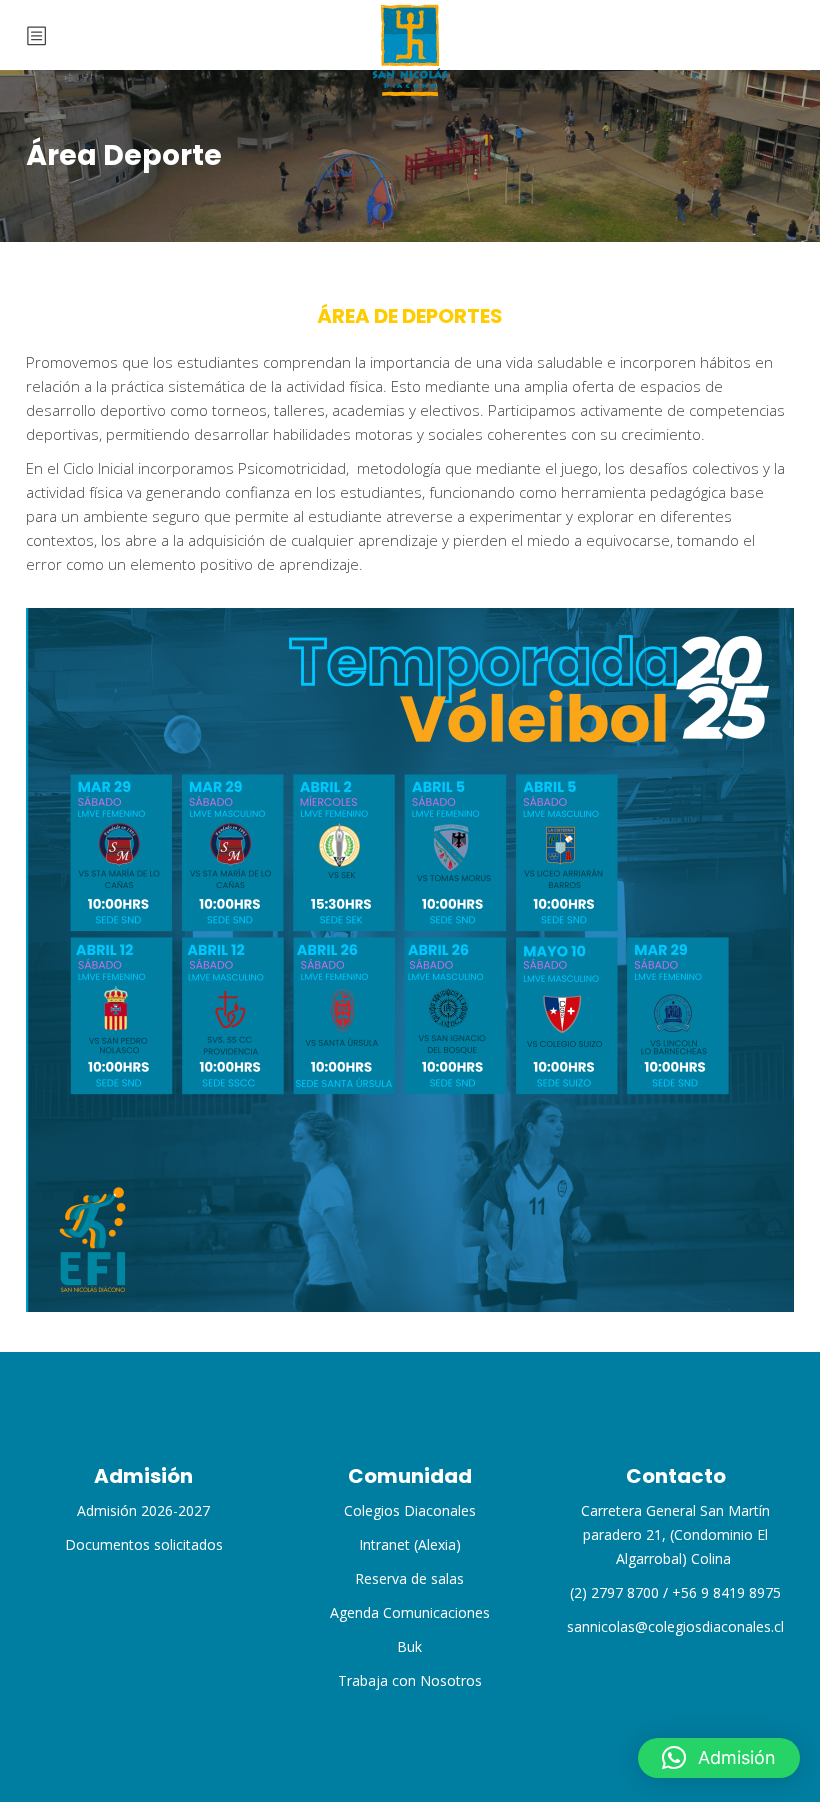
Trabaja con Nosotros (410, 1680)
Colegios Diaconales (410, 1510)
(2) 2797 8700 (614, 1592)
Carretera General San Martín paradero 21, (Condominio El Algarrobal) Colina (675, 1534)
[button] (719, 1758)
